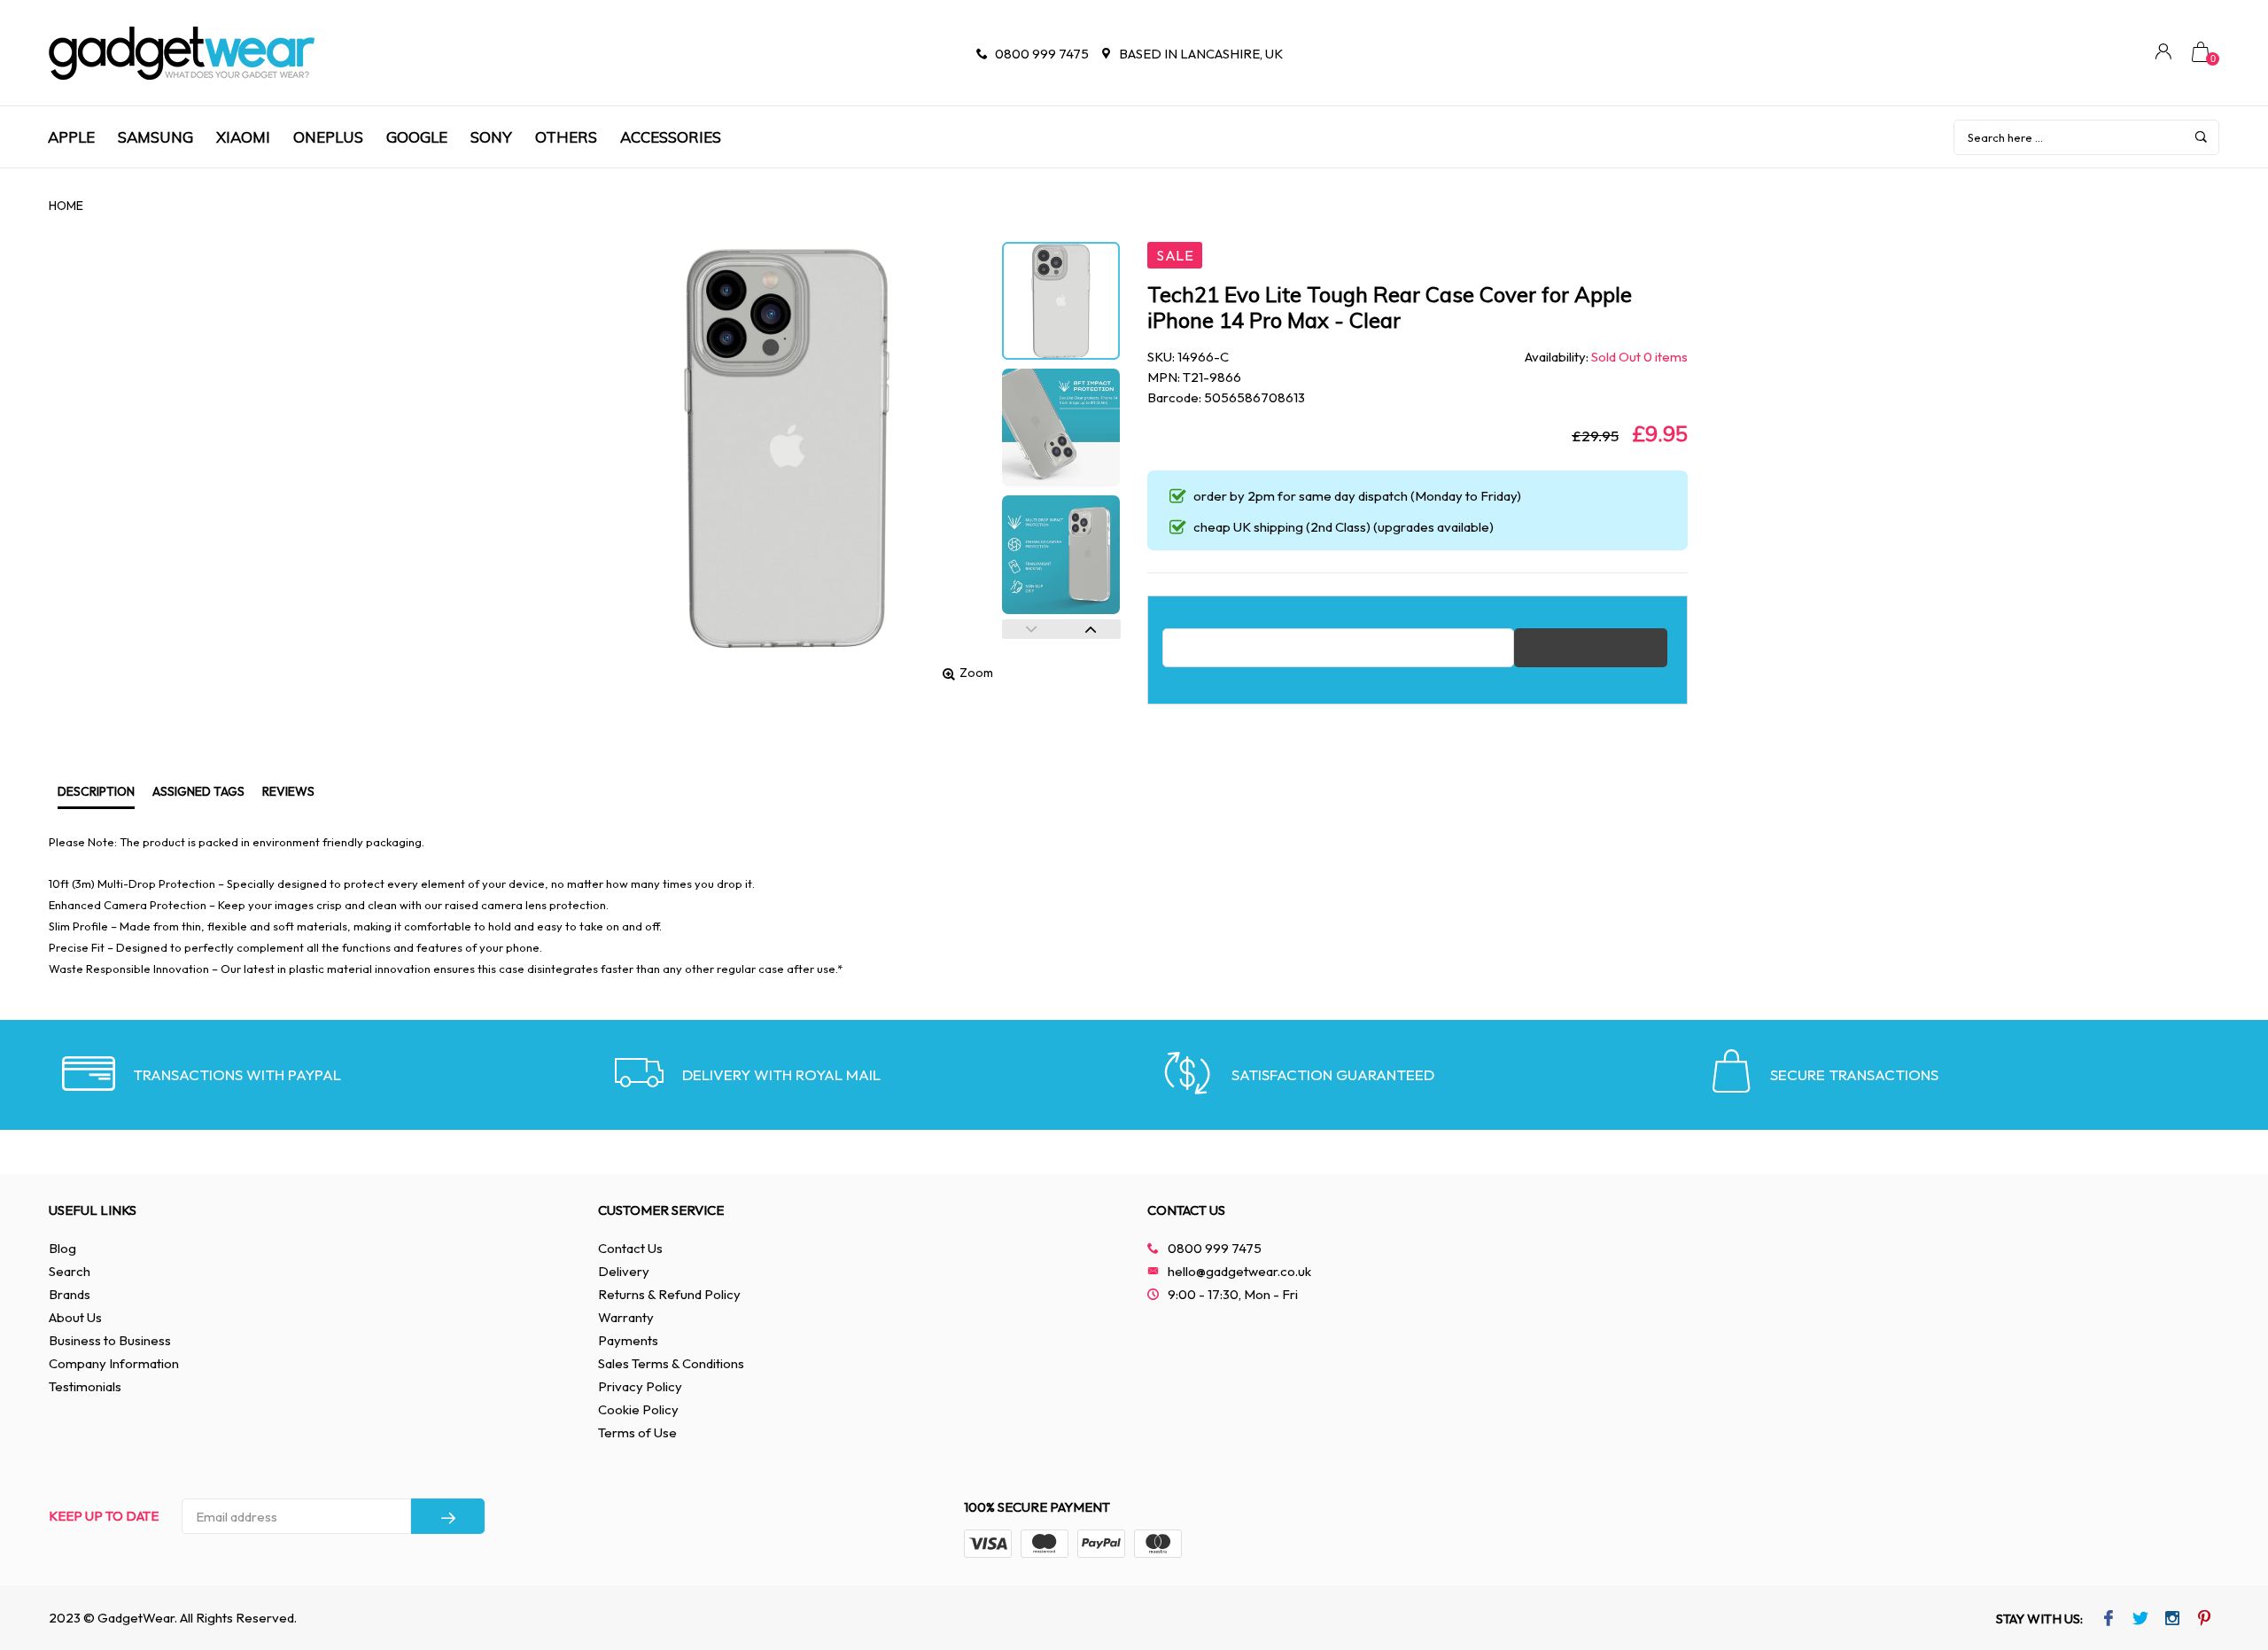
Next (1091, 629)
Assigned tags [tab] (198, 791)
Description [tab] (96, 791)
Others (566, 137)
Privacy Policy (640, 1386)
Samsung (155, 137)
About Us (75, 1317)
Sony (491, 137)
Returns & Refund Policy (669, 1294)
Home (66, 206)
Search (70, 1271)
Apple (71, 137)
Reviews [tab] (288, 791)
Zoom (976, 673)
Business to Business (110, 1340)
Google (417, 137)
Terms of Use (637, 1432)
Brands (70, 1294)
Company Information (114, 1363)
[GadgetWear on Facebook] (2109, 1620)
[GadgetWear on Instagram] (2173, 1620)
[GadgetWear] (182, 53)
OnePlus (328, 137)
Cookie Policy (638, 1409)
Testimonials (85, 1386)
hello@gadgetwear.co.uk (1239, 1271)
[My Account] (2163, 54)
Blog (62, 1248)
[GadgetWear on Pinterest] (2205, 1620)
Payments (628, 1340)
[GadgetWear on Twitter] (2141, 1620)
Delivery (624, 1271)
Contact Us (630, 1248)
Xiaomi (243, 137)
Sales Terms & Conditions (671, 1363)
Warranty (626, 1317)
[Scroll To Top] (2219, 1545)
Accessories (671, 137)
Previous (1032, 629)
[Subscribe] (448, 1516)
